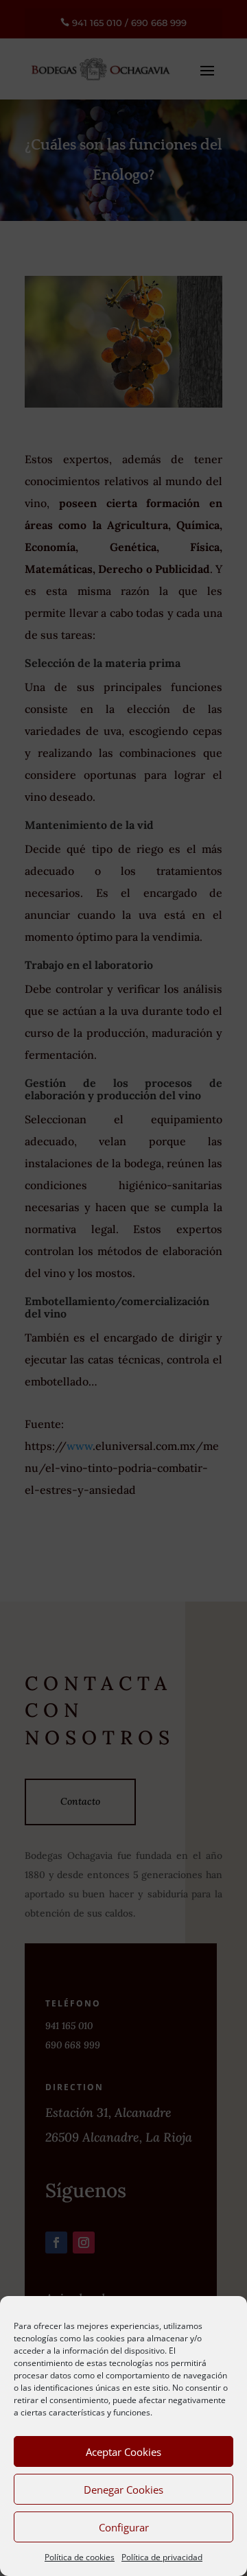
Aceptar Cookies (123, 2452)
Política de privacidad (162, 2557)
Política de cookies (80, 2557)
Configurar (124, 2527)
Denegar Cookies (123, 2490)
